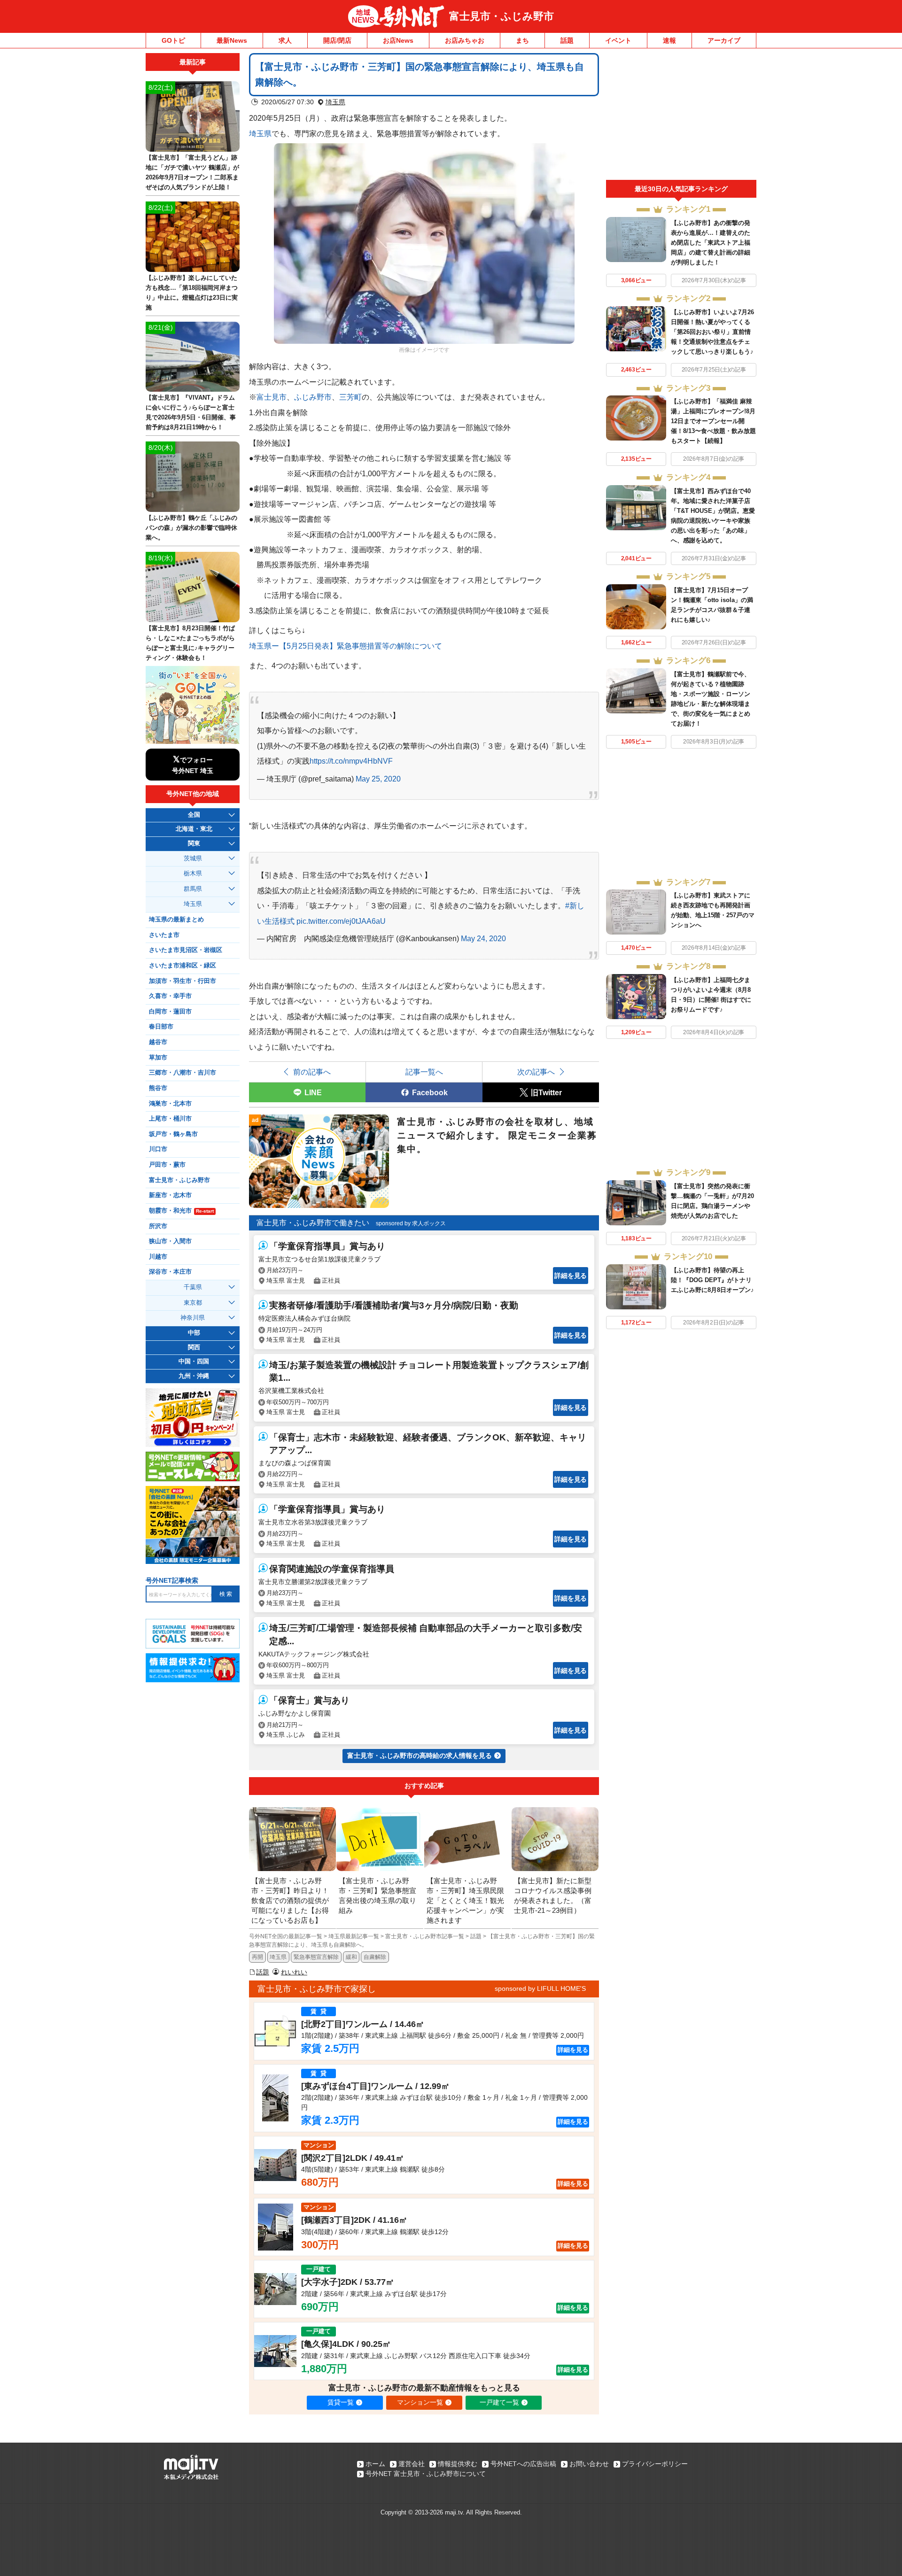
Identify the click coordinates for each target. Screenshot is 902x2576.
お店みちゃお (465, 40)
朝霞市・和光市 (181, 1211)
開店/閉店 (337, 40)
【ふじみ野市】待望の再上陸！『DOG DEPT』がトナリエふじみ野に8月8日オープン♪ (712, 1280)
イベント (618, 40)
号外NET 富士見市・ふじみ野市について (426, 2474)
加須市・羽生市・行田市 (183, 981)
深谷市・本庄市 (170, 1272)
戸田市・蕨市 (167, 1165)
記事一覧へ (424, 1072)
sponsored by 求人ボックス (411, 1223)
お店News (398, 40)
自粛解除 (375, 1957)
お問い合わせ (589, 2464)
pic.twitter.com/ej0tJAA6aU (341, 921)
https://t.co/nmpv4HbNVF (351, 761)
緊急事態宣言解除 (316, 1957)
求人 (285, 40)
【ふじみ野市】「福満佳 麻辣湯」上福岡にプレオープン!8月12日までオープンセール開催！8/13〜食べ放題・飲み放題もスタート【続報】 (713, 421)
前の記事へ (312, 1072)
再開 (257, 1957)
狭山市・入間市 (170, 1241)
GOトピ (173, 40)
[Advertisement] (681, 116)
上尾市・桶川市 (170, 1119)
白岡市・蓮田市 (170, 1012)
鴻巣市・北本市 (170, 1104)
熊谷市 (158, 1088)
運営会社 (412, 2464)
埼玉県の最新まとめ (176, 920)
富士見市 (272, 397)
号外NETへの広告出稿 (523, 2464)
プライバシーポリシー (655, 2464)
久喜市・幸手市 (170, 996)
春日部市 (161, 1027)
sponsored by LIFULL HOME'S (540, 1988)
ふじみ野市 (313, 397)
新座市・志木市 (170, 1195)
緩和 (351, 1957)
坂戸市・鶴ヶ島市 (173, 1134)
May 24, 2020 (483, 938)
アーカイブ (724, 40)
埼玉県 (335, 102)
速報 (669, 40)
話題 (567, 40)
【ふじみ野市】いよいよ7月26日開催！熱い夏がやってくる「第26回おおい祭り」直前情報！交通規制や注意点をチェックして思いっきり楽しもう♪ (712, 332)
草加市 (158, 1058)
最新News (232, 40)
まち (522, 40)
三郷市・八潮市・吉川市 (183, 1073)
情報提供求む (458, 2464)
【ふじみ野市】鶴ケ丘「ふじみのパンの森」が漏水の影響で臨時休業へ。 (191, 528)
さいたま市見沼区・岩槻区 (186, 950)
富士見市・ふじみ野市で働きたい (313, 1223)
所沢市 (158, 1226)
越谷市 (158, 1042)
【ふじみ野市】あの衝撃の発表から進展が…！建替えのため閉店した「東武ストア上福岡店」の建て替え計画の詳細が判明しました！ (711, 243)
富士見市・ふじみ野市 (502, 16)
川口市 (158, 1149)
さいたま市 (164, 935)
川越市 (158, 1257)
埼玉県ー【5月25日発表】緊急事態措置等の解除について (346, 646)
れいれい (294, 1972)
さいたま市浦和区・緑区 (183, 966)
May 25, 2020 (378, 779)
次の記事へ (536, 1072)
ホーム (375, 2464)
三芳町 (350, 397)
